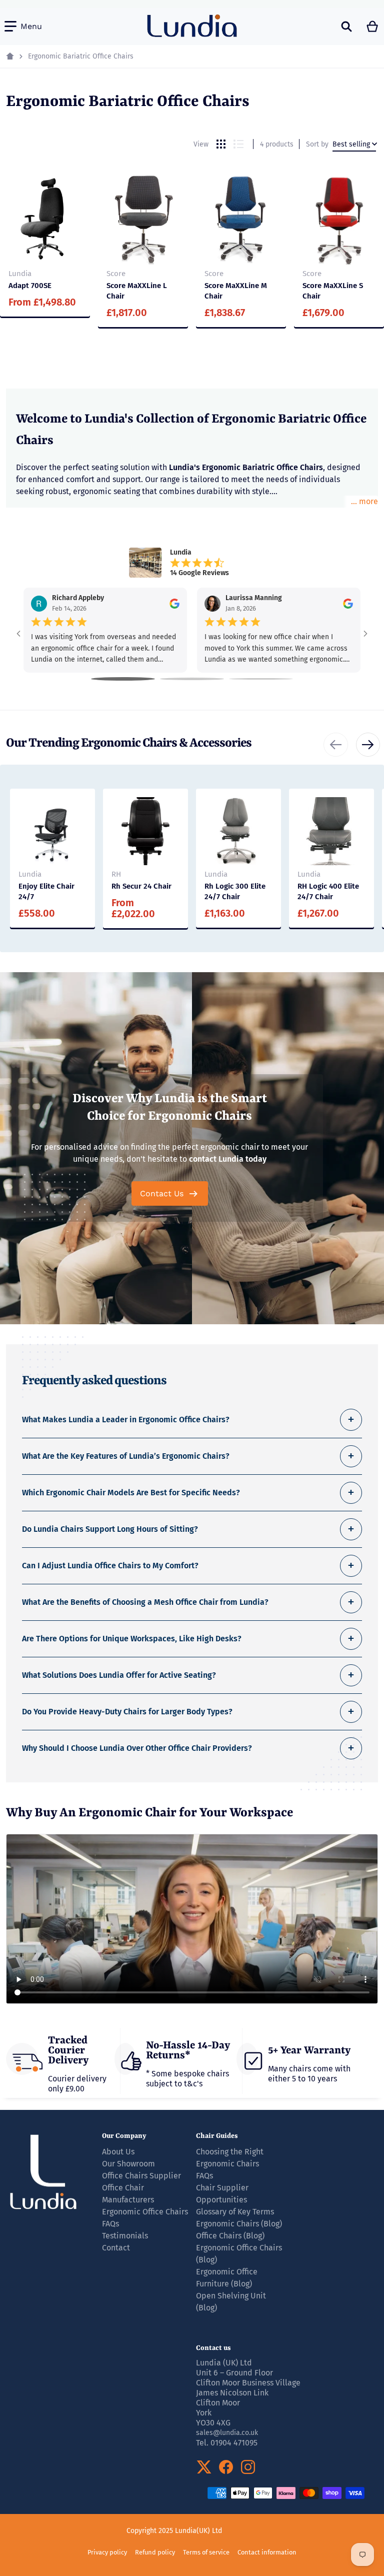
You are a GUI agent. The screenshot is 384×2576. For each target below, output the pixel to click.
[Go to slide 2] (192, 679)
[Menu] (23, 27)
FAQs (204, 2176)
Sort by (317, 144)
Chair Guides (217, 2136)
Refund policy (155, 2552)
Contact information (267, 2552)
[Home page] (10, 57)
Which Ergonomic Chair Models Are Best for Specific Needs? (131, 1493)
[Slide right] (368, 745)
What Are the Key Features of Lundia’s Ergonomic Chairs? (126, 1456)
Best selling (351, 144)
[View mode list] (238, 144)
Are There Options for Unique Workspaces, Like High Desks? (132, 1639)
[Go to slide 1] (123, 679)
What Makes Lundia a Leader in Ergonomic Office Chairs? (126, 1420)
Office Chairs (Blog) (230, 2236)
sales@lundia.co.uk (227, 2433)
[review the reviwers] (174, 604)
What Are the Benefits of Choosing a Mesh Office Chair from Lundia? (145, 1602)
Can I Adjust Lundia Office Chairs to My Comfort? (110, 1566)
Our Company (124, 2136)
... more (364, 501)
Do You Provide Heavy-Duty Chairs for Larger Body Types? (127, 1712)
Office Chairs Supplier (141, 2176)
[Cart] (373, 27)
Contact (116, 2248)
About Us (118, 2152)
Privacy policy (107, 2552)
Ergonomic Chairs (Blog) (239, 2224)
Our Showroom (128, 2164)
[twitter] (204, 2467)
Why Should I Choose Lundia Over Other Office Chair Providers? (137, 1748)
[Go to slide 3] (261, 679)
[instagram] (248, 2467)
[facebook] (226, 2467)
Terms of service (206, 2552)
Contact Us (162, 1193)
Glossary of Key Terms (235, 2212)
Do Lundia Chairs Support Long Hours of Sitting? (110, 1529)
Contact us (213, 2348)
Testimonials (125, 2236)
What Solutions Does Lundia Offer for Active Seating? (119, 1675)
